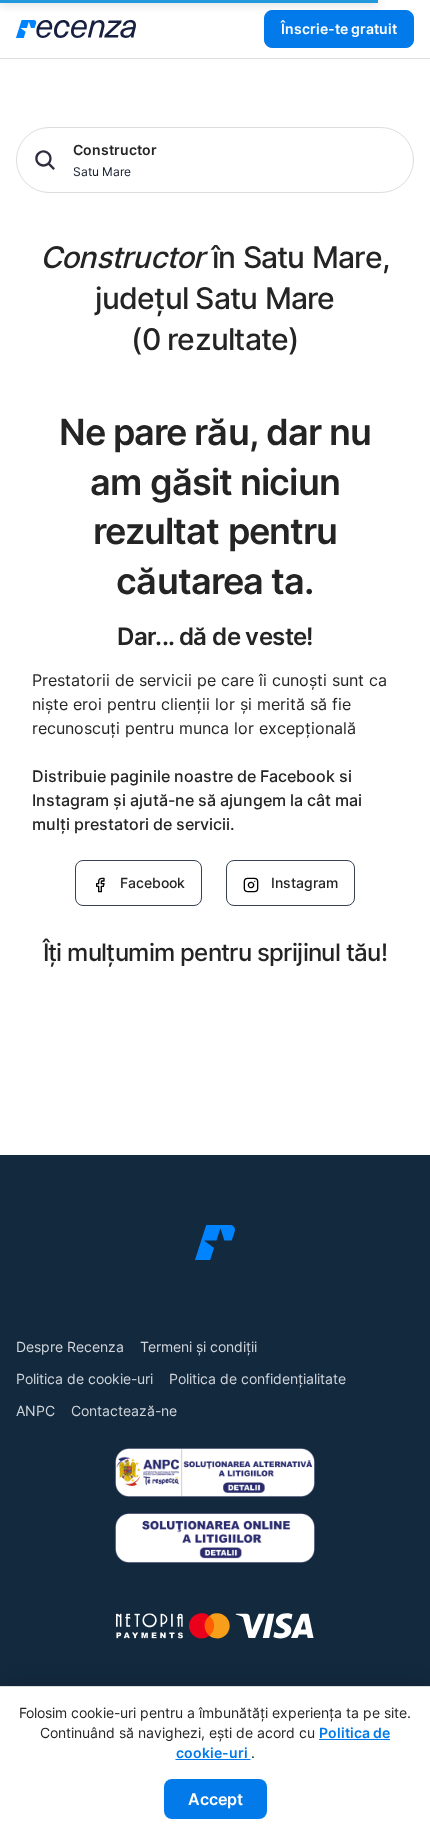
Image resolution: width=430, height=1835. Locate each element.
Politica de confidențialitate (257, 1378)
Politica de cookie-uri (84, 1378)
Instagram (304, 882)
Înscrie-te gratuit (339, 28)
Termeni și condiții (198, 1346)
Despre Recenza (70, 1346)
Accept (215, 1799)
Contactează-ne (124, 1410)
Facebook (152, 882)
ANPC (35, 1410)
